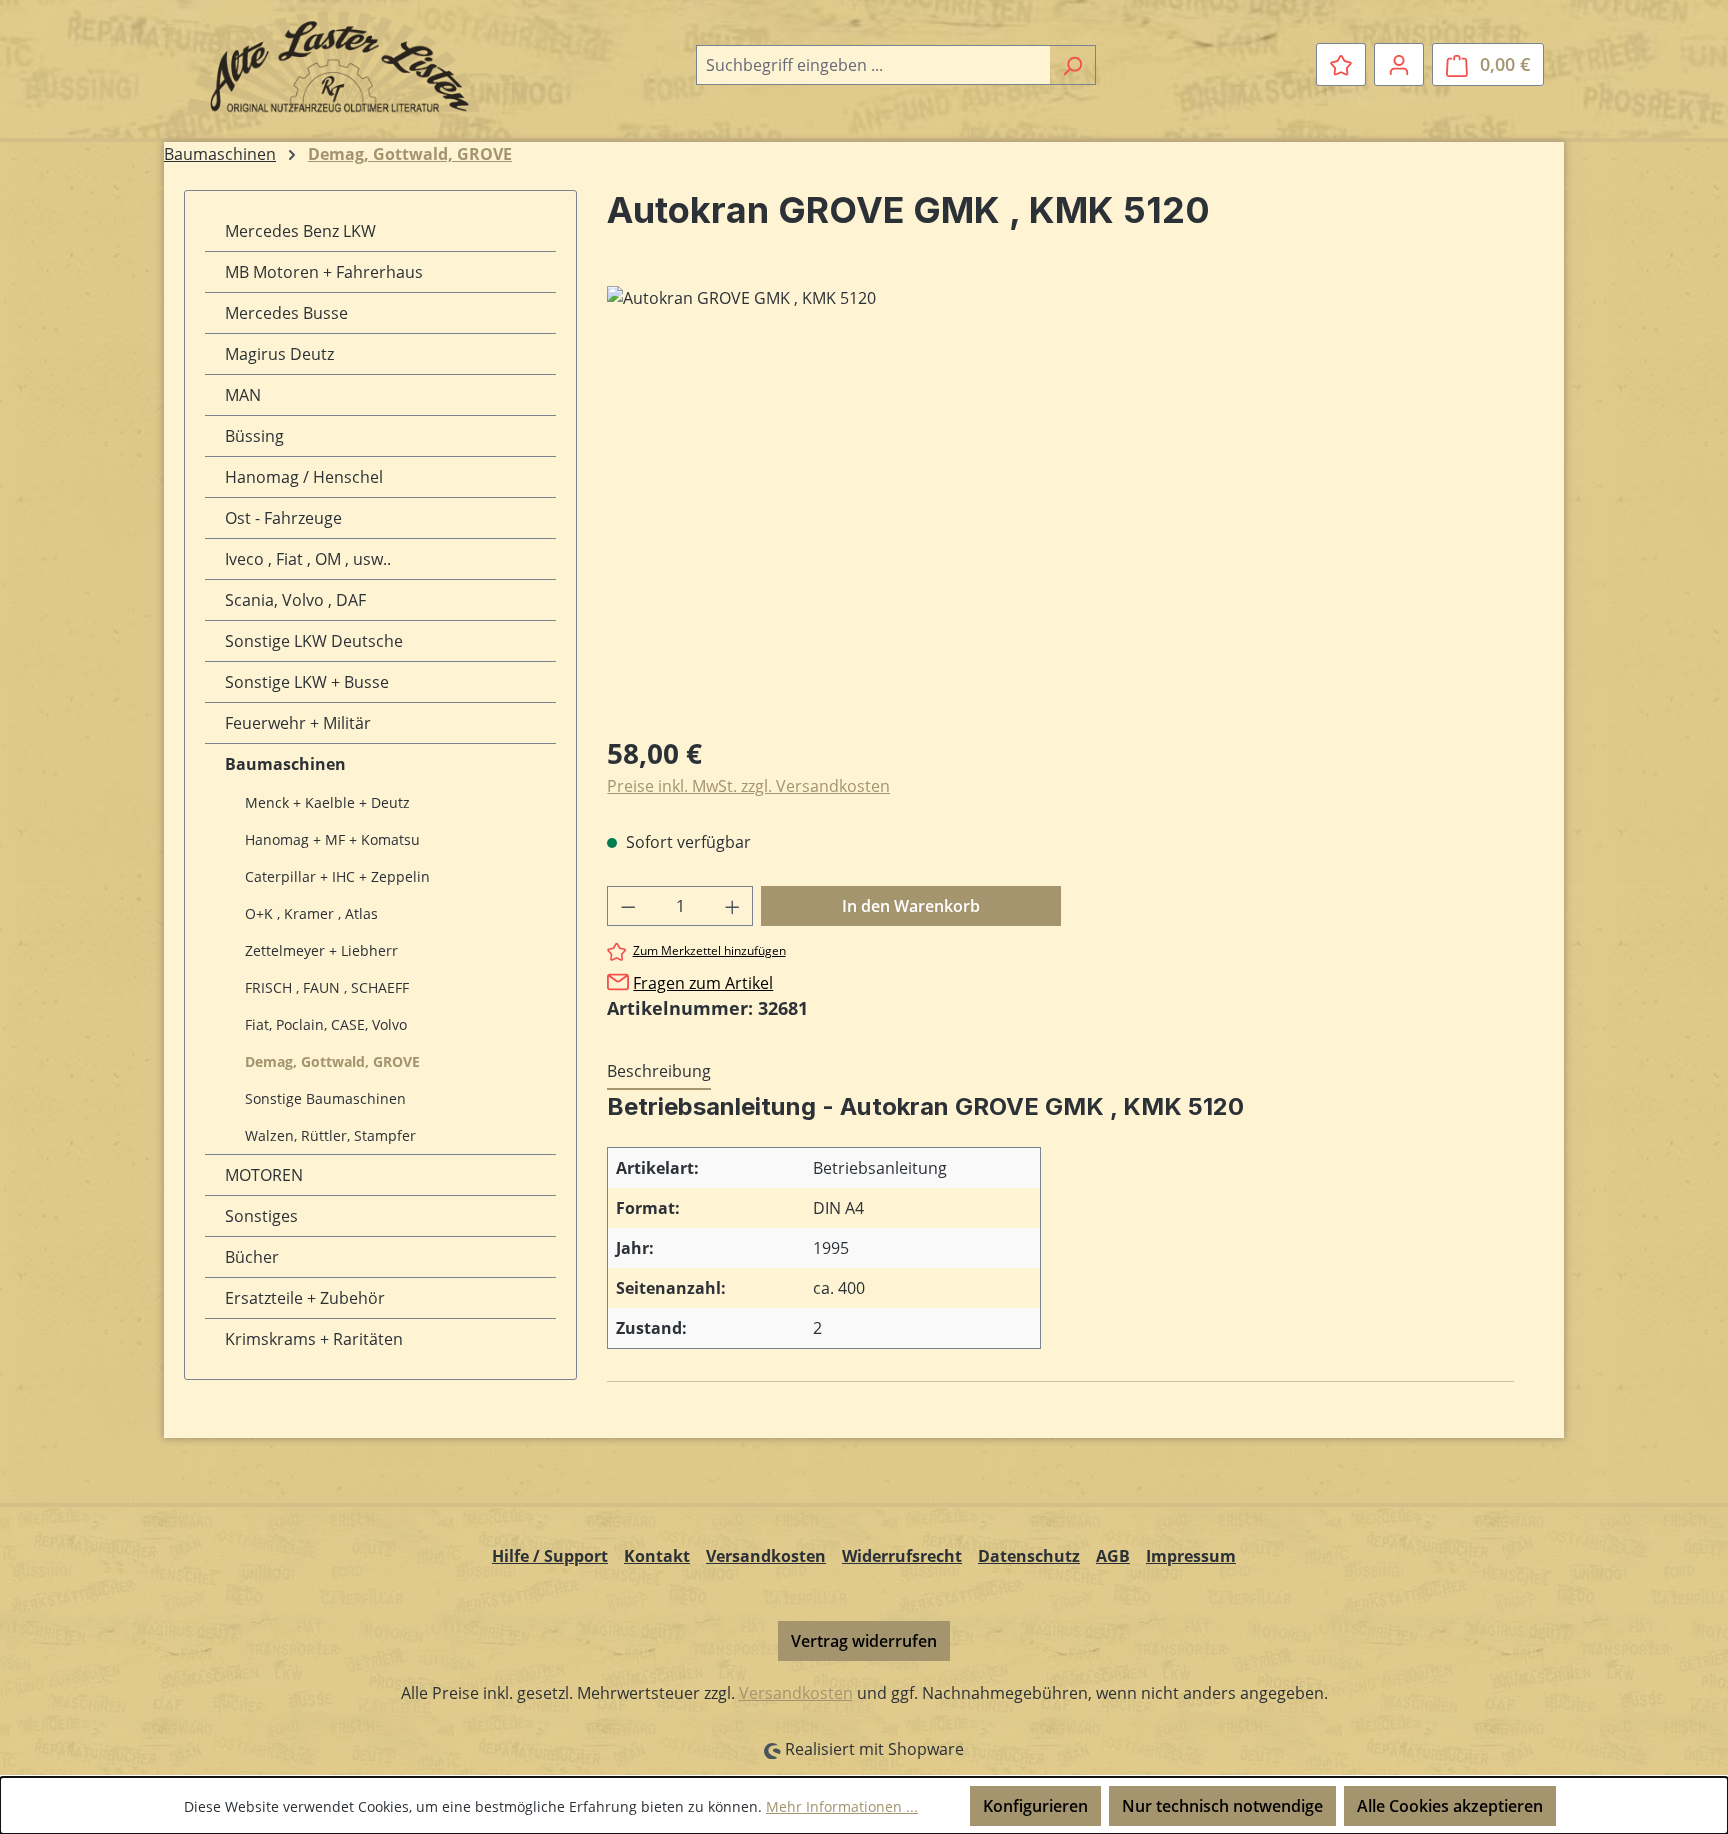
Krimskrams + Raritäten (314, 1339)
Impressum (1191, 1556)
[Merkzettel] (1341, 64)
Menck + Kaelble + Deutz (327, 802)
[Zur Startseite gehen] (334, 61)
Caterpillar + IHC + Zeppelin (337, 876)
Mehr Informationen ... (842, 1806)
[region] (1060, 501)
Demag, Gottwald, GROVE (332, 1061)
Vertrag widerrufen (864, 1641)
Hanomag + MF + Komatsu (332, 839)
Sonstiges (261, 1216)
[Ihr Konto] (1399, 64)
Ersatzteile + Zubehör (305, 1298)
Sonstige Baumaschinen (325, 1098)
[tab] (659, 1072)
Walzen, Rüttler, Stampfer (330, 1135)
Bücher (252, 1257)
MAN (243, 395)
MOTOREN (264, 1175)
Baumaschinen (285, 764)
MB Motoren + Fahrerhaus (324, 272)
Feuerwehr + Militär (298, 723)
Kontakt (657, 1556)
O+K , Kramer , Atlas (311, 913)
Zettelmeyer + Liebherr (321, 950)
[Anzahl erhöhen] (733, 906)
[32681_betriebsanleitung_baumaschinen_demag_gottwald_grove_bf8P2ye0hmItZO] (1060, 501)
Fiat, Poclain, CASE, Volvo (326, 1024)
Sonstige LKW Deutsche (314, 641)
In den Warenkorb (911, 906)
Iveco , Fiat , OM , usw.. (308, 559)
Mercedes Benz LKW (300, 231)
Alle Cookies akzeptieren (1450, 1806)
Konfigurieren (1035, 1806)
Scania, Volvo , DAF (295, 600)
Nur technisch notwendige (1222, 1806)
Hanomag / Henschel (304, 477)
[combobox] (873, 65)
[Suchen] (1072, 65)
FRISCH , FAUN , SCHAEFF (327, 987)
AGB (1113, 1556)
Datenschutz (1029, 1556)
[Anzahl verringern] (628, 906)
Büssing (254, 436)
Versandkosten (766, 1556)
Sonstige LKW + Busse (307, 682)
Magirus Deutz (279, 354)
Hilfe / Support (550, 1556)
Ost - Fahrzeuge (283, 518)
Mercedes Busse (286, 313)
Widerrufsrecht (902, 1556)
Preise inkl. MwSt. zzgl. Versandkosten (748, 786)
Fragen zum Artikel (703, 983)
